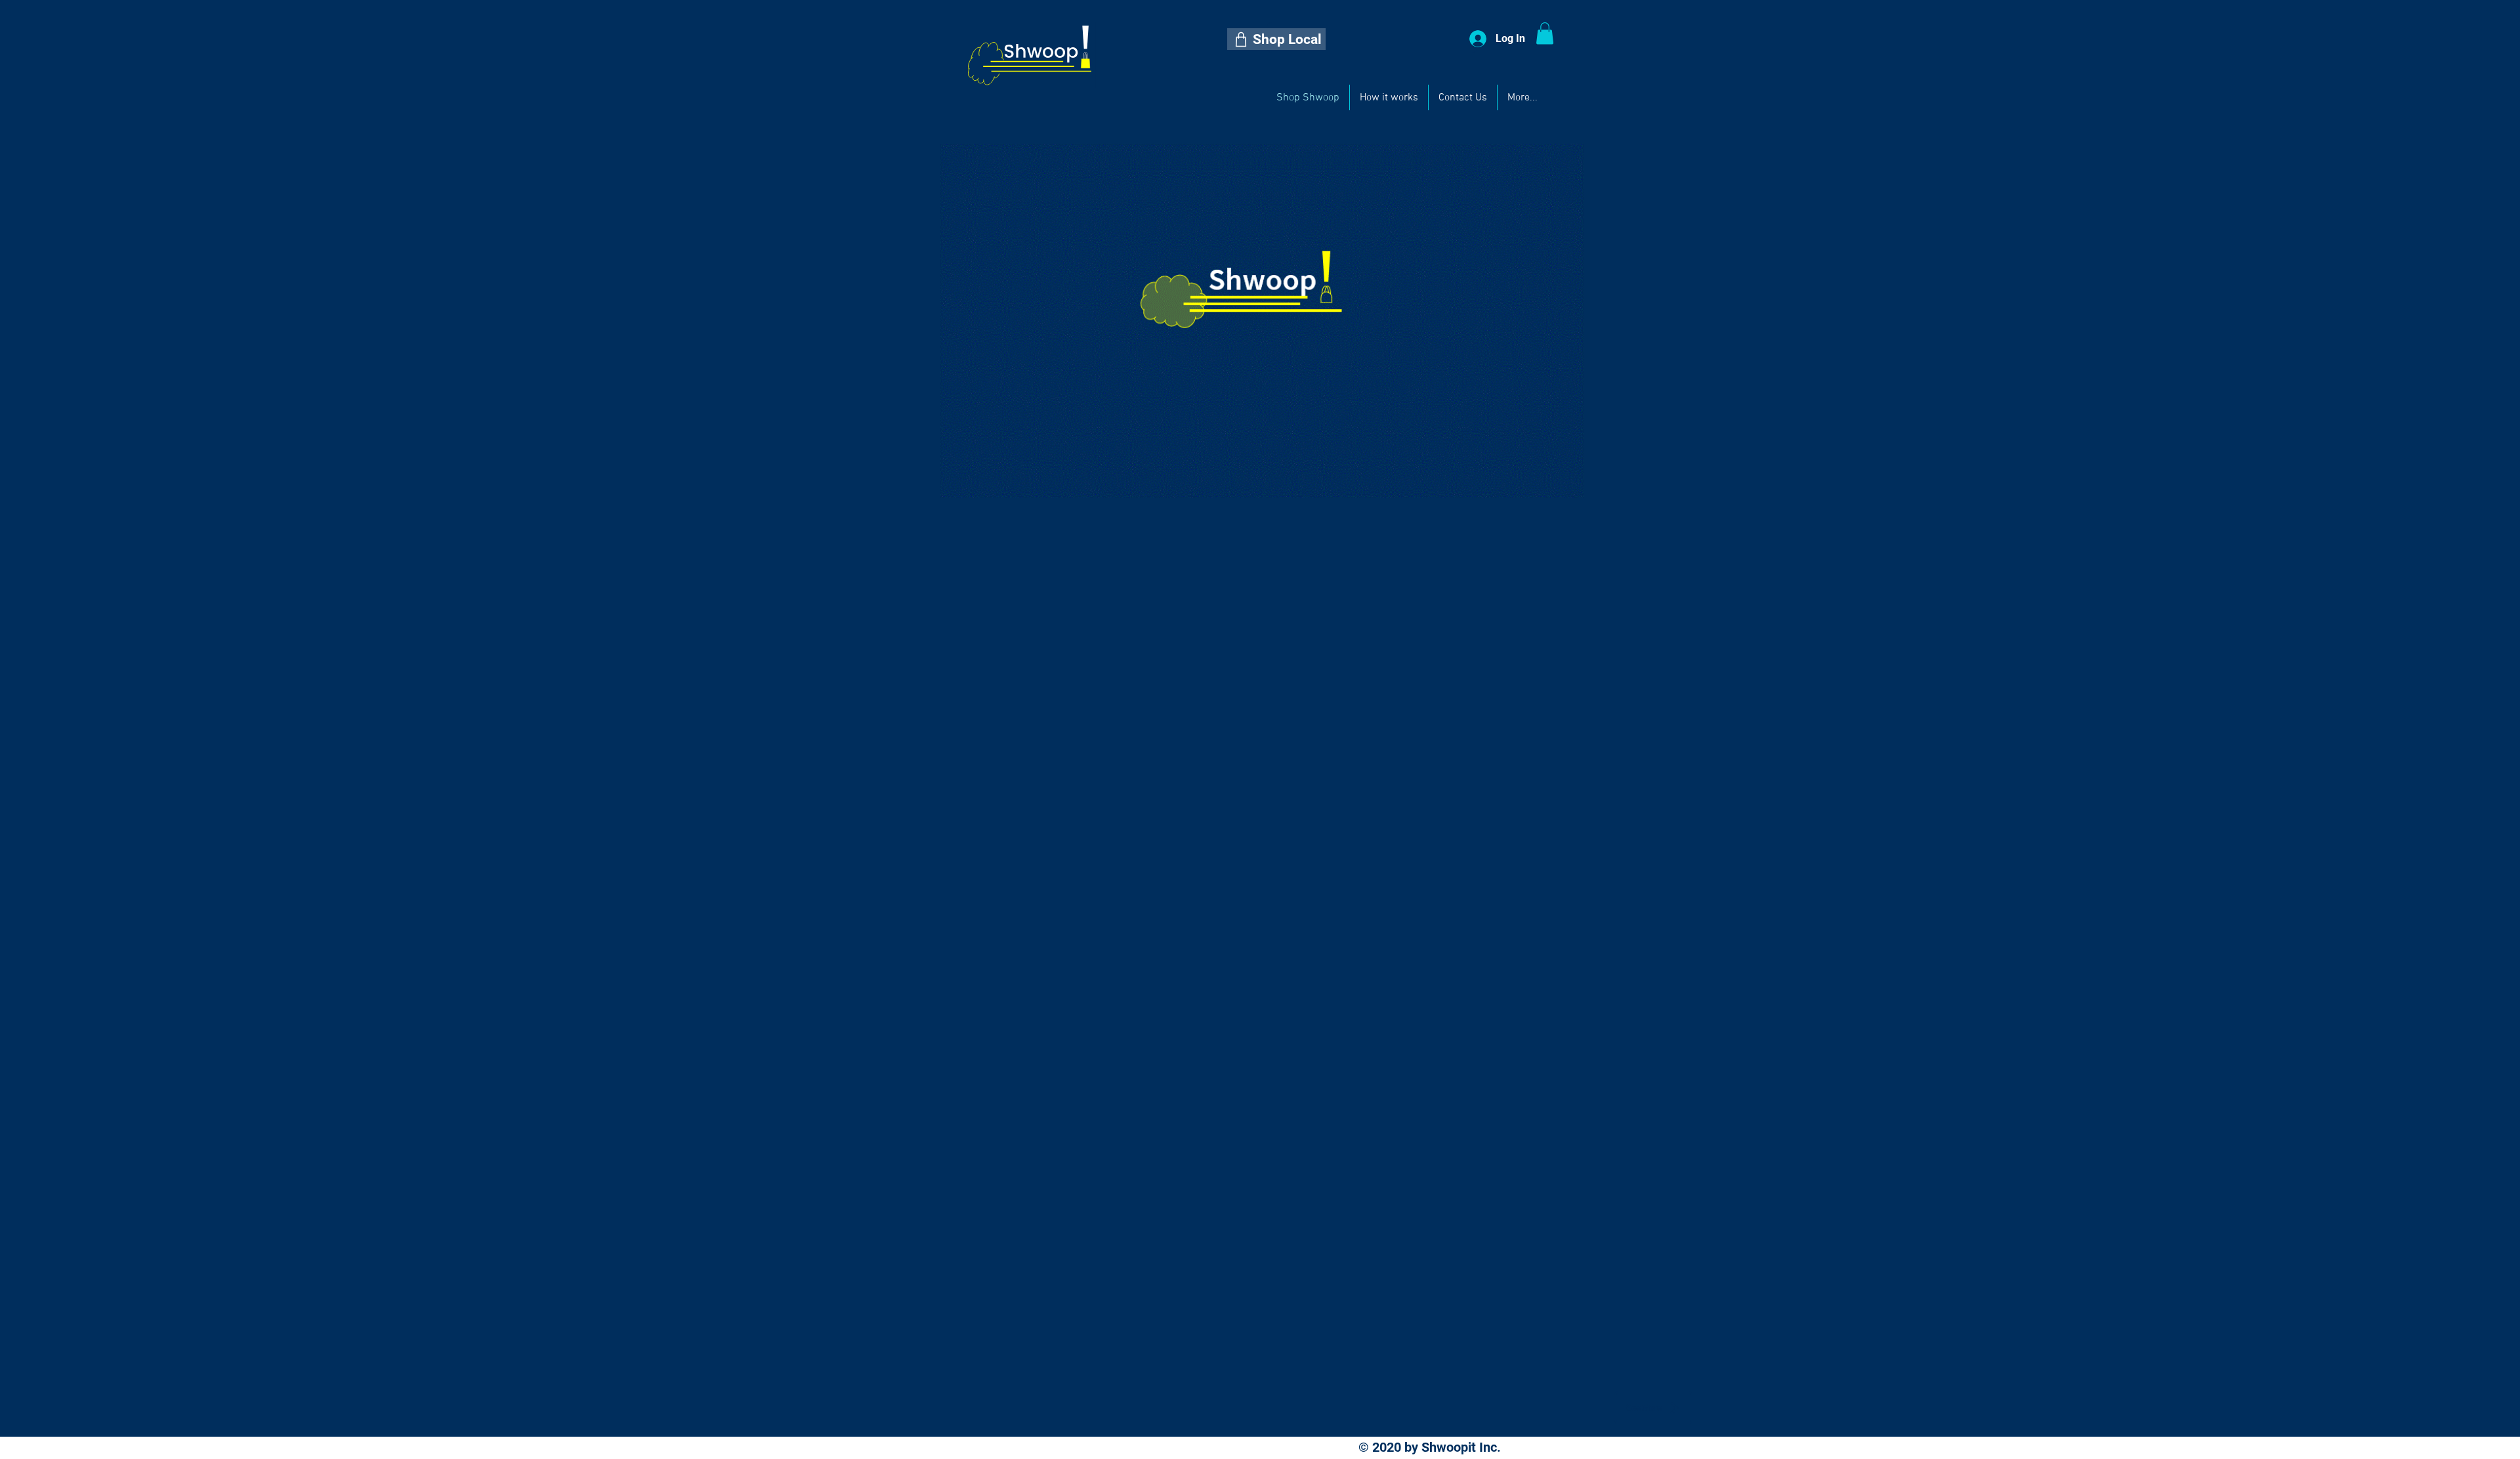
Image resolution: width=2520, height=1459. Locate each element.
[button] (1276, 39)
